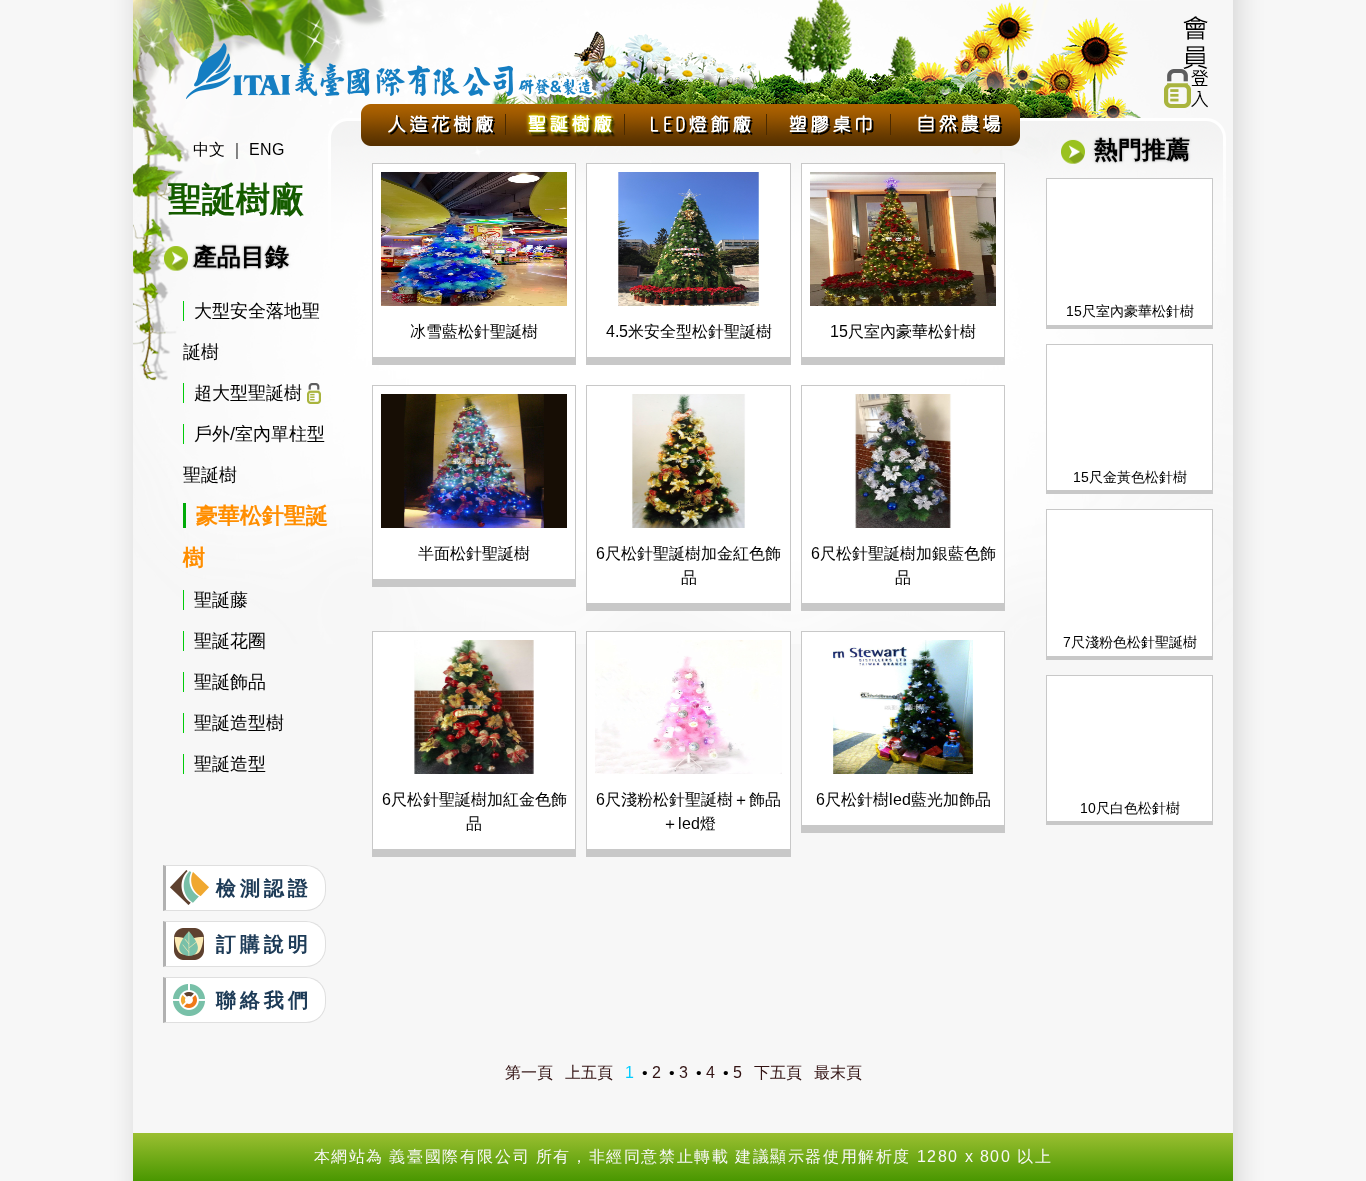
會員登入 (1188, 60)
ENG (264, 149)
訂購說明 (264, 944)
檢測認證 (264, 888)
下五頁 (778, 1072)
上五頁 (589, 1072)
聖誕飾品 (230, 682)
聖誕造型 (230, 764)
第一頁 (529, 1072)
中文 (209, 149)
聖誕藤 (221, 600)
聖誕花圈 (230, 641)
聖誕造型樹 (239, 723)
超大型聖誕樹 (248, 393)
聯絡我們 (264, 1000)
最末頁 (838, 1072)
